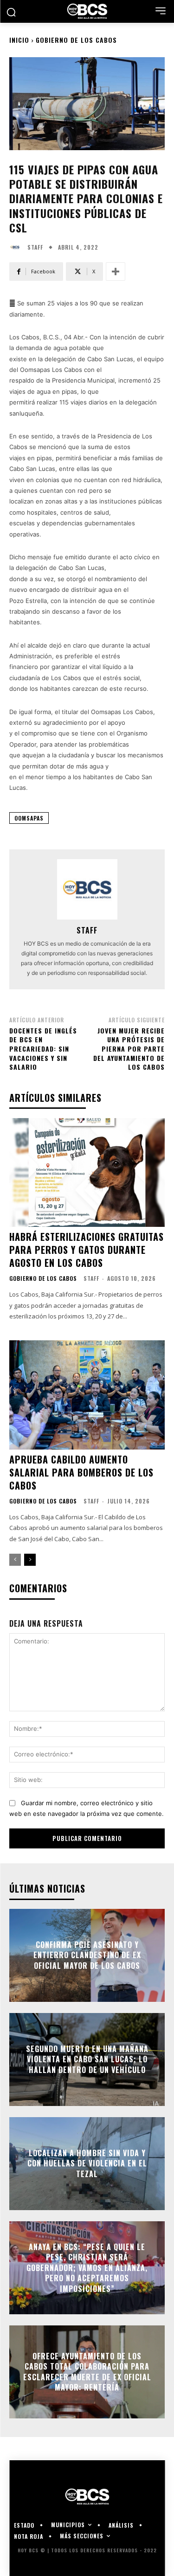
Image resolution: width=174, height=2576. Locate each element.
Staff (35, 247)
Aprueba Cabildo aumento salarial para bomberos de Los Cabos (81, 1472)
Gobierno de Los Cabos (76, 40)
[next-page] (30, 1560)
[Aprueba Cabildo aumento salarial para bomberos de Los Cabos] (87, 1395)
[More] (116, 272)
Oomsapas (29, 818)
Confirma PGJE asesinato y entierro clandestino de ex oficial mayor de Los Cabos (87, 1955)
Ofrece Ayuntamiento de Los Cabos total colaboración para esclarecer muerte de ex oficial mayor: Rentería (87, 2372)
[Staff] (17, 247)
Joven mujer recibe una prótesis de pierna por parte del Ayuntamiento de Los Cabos (129, 1049)
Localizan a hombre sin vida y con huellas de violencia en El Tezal (87, 2163)
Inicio (19, 40)
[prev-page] (15, 1560)
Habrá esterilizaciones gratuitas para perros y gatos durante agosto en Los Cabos (87, 1250)
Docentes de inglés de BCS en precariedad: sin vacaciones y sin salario (43, 1049)
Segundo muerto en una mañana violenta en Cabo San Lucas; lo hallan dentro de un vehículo (87, 2059)
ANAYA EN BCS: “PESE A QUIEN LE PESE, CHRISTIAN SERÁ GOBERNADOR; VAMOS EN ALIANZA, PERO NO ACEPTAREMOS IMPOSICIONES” (87, 2268)
